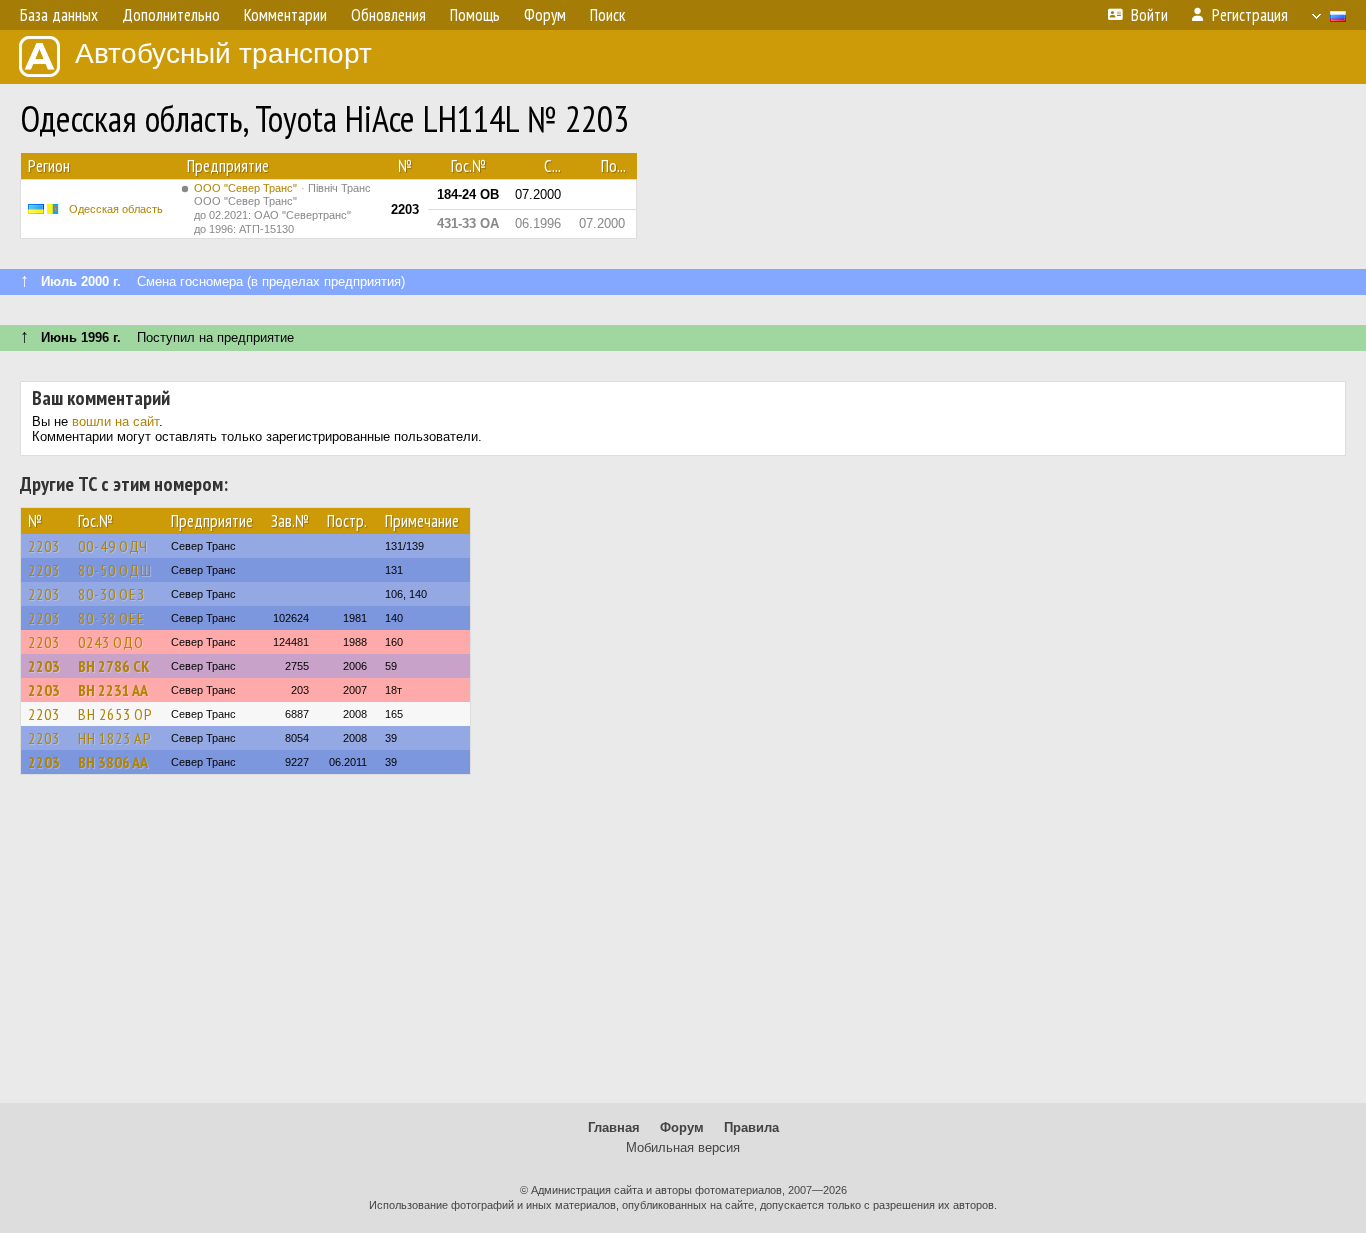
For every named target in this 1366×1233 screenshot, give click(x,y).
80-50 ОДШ (115, 570)
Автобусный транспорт (223, 53)
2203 (44, 546)
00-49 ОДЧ (113, 546)
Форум (682, 1127)
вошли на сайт (115, 421)
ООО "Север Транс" (282, 208)
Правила (751, 1127)
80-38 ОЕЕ (111, 618)
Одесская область (116, 209)
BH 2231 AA (113, 690)
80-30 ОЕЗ (111, 594)
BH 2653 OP (115, 714)
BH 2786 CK (114, 666)
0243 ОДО (111, 642)
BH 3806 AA (113, 762)
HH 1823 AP (115, 738)
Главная (614, 1127)
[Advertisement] (683, 948)
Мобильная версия (683, 1147)
